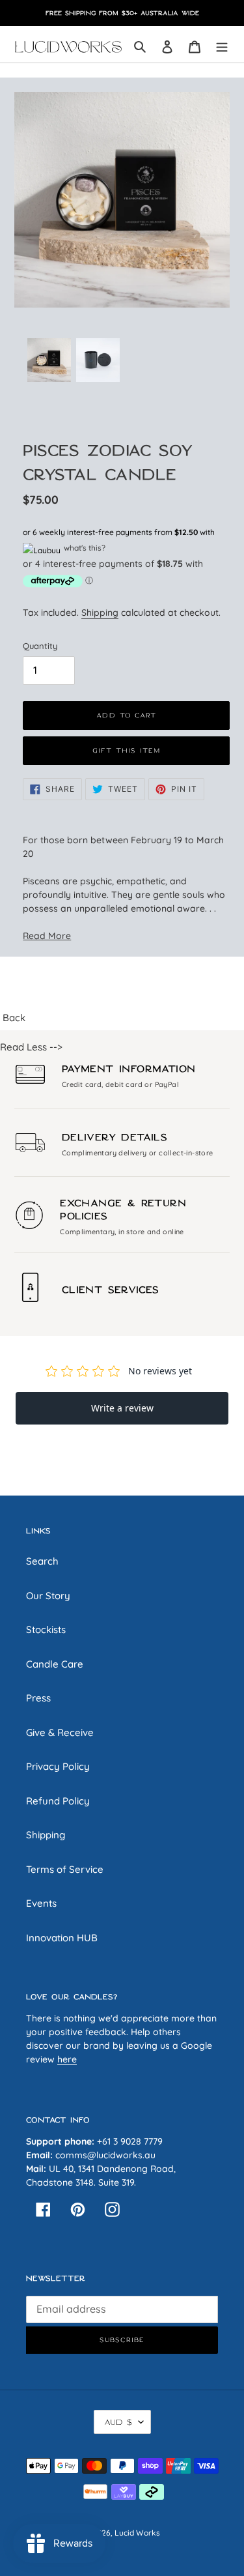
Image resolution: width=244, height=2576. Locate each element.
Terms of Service (65, 1869)
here (67, 2059)
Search (42, 1561)
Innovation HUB (62, 1938)
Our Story (48, 1596)
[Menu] (222, 47)
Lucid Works (137, 2533)
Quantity (40, 646)
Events (41, 1903)
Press (38, 1698)
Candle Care (55, 1664)
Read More (47, 935)
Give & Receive (60, 1732)
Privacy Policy (58, 1766)
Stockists (46, 1629)
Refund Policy (58, 1801)
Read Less (23, 1047)
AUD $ (118, 2422)
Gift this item (127, 750)
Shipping (100, 612)
